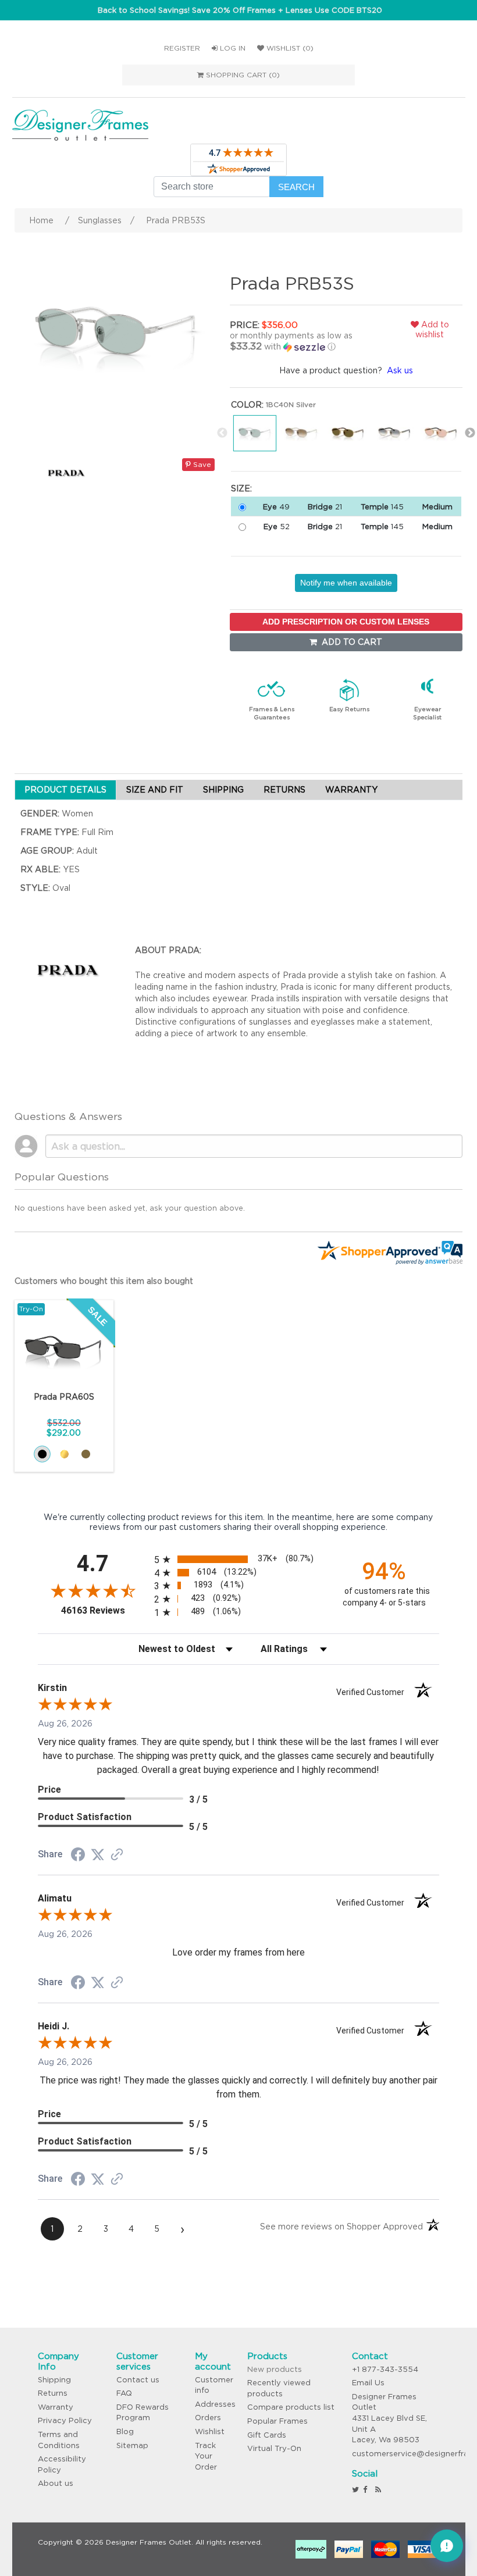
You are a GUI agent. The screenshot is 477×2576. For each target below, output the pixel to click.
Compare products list (291, 2407)
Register (182, 48)
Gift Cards (267, 2435)
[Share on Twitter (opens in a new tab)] (98, 1855)
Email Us (368, 2383)
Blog (125, 2431)
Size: (241, 488)
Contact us (138, 2380)
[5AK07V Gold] (64, 1454)
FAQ (124, 2393)
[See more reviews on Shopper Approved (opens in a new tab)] (117, 1856)
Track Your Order (206, 2456)
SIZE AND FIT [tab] (155, 790)
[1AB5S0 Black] (42, 1454)
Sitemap (132, 2445)
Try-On (31, 1309)
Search (296, 187)
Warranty (56, 2407)
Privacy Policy (65, 2420)
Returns (53, 2393)
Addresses (215, 2404)
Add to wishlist (432, 329)
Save (201, 464)
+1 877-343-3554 (385, 2369)
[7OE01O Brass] (86, 1454)
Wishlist (210, 2431)
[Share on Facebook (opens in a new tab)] (78, 1856)
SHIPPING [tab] (223, 790)
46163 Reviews (105, 1610)
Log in (232, 48)
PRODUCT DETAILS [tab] (65, 790)
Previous (222, 433)
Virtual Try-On (274, 2448)
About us (56, 2483)
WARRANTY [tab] (351, 790)
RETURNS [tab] (284, 790)
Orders (208, 2418)
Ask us (400, 370)
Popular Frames (277, 2421)
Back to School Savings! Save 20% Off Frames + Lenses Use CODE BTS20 (240, 10)
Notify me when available (346, 583)
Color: (247, 405)
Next (470, 433)
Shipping (54, 2380)
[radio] (239, 1559)
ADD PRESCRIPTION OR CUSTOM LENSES (346, 622)
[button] (305, 341)
